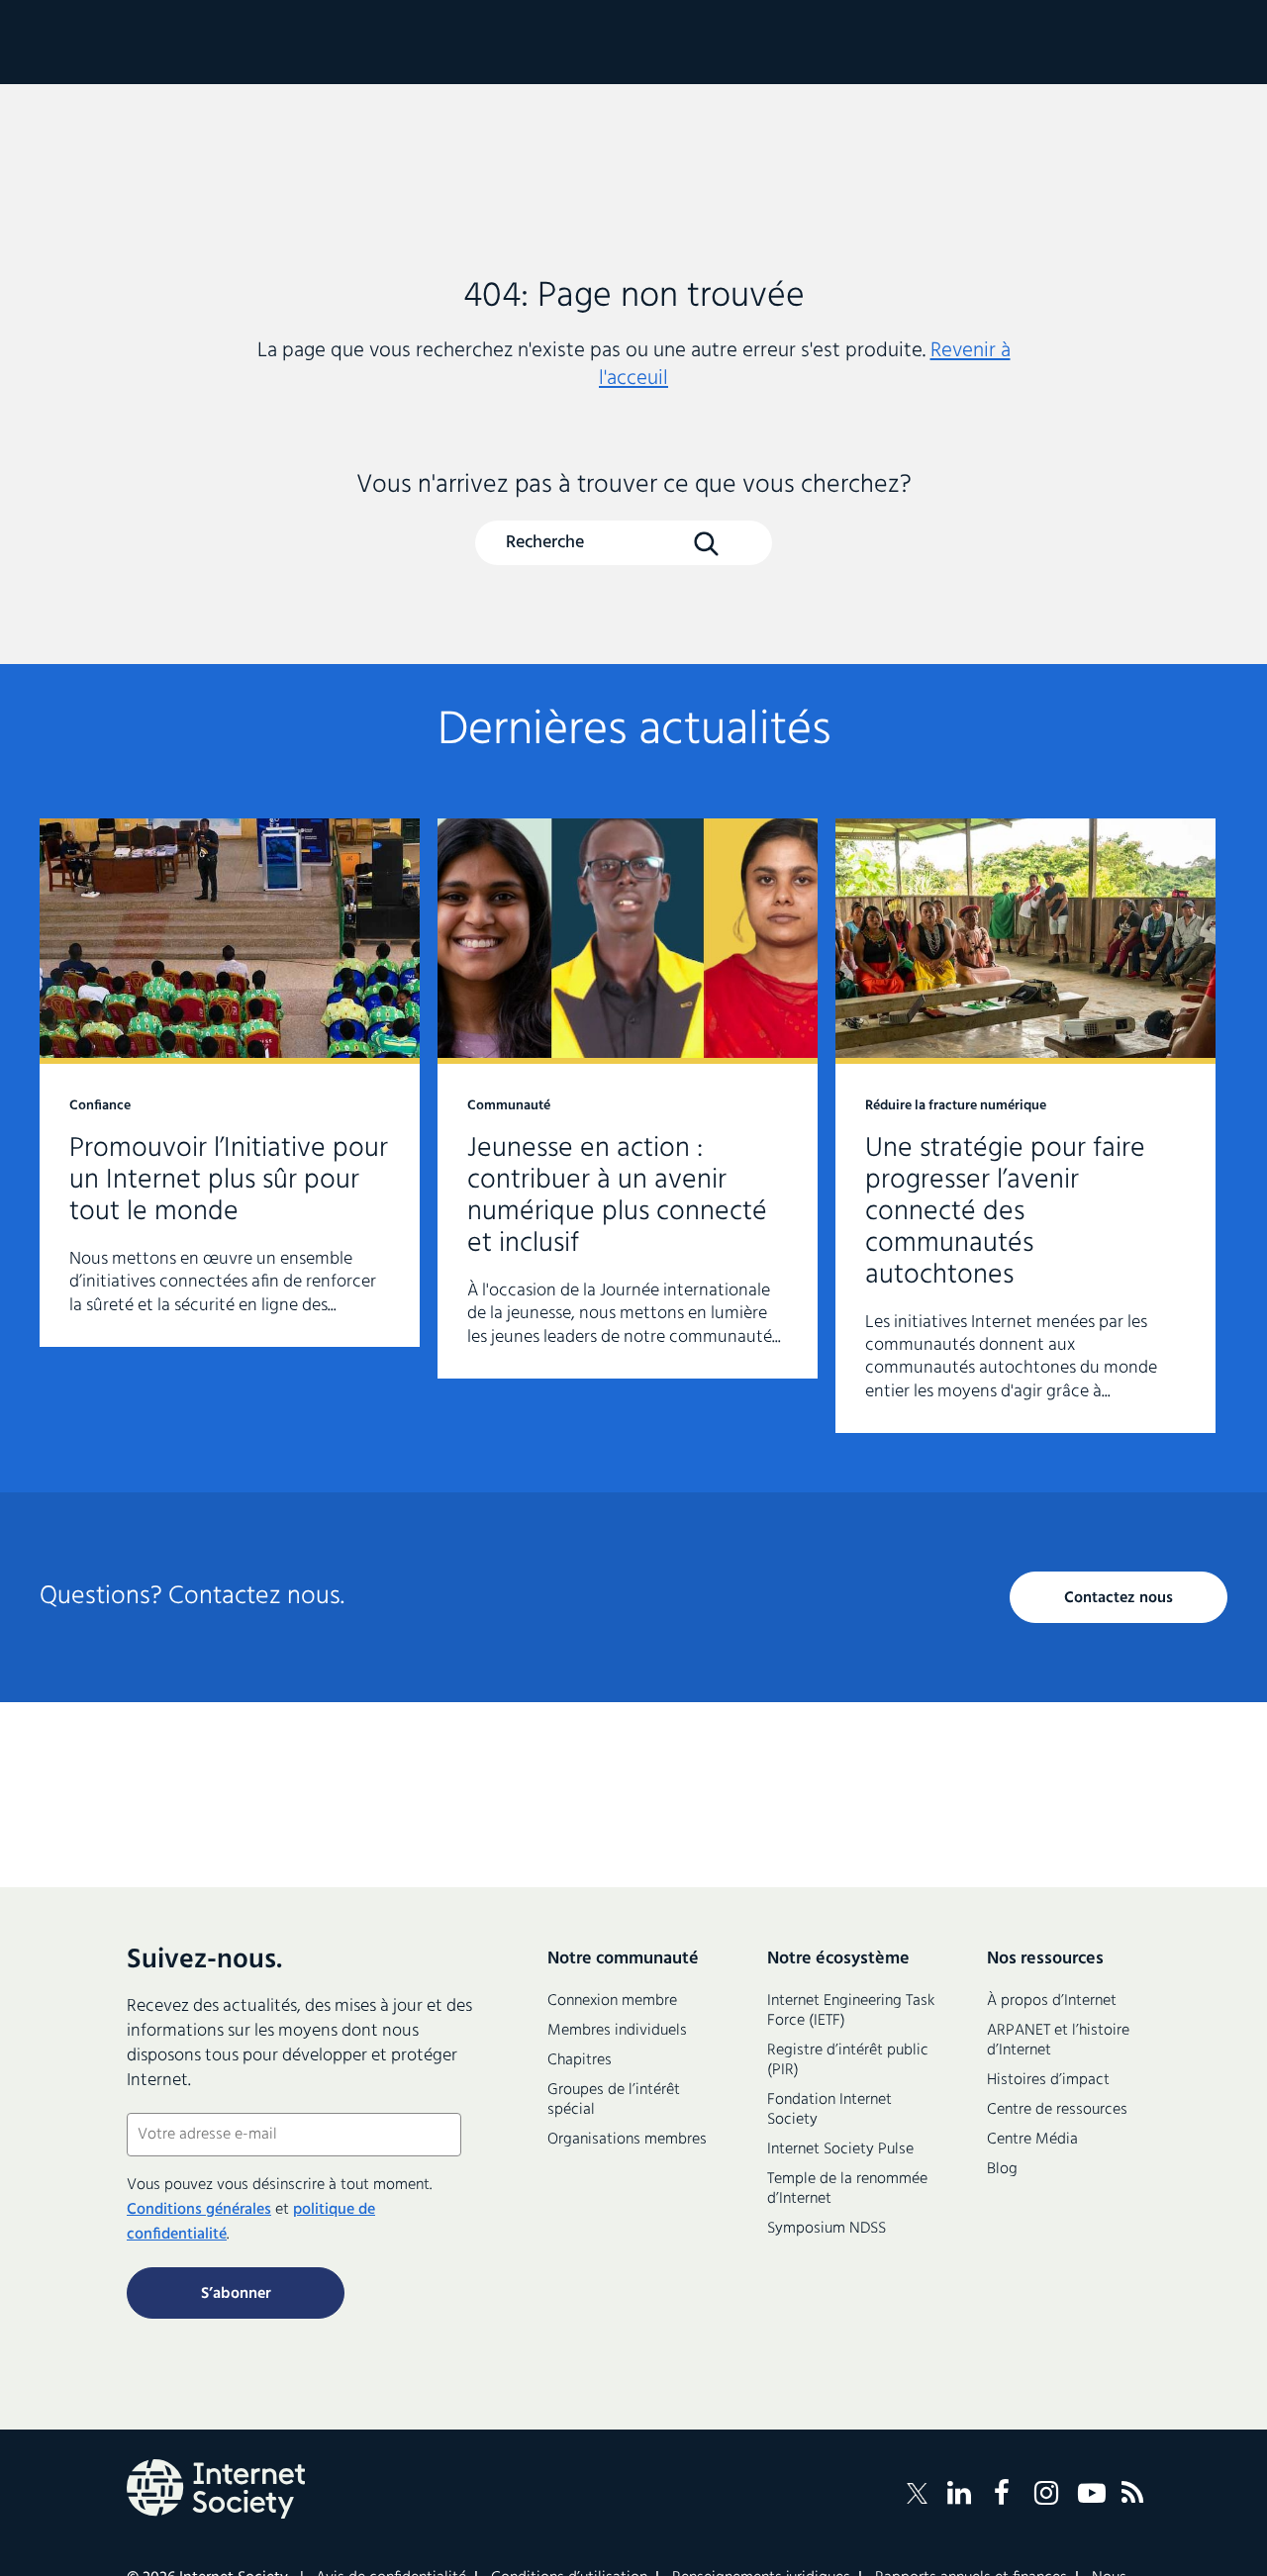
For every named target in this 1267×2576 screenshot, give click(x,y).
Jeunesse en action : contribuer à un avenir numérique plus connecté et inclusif (628, 1098)
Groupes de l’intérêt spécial (614, 2100)
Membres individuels (617, 2031)
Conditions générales (199, 2210)
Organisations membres (627, 2140)
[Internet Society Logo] (216, 2489)
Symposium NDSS (827, 2229)
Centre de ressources (1057, 2110)
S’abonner (236, 2294)
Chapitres (580, 2060)
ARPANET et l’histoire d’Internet (1058, 2041)
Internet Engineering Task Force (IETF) (851, 2011)
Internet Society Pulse (840, 2149)
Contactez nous (1119, 1598)
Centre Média (1032, 2140)
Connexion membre (612, 2001)
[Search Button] (706, 544)
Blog (1002, 2169)
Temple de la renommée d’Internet (847, 2189)
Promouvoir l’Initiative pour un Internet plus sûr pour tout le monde (230, 1083)
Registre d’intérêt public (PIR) (848, 2060)
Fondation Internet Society (829, 2110)
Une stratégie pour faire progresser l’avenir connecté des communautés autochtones (1025, 1126)
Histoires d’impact (1048, 2080)
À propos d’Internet (1052, 2001)
